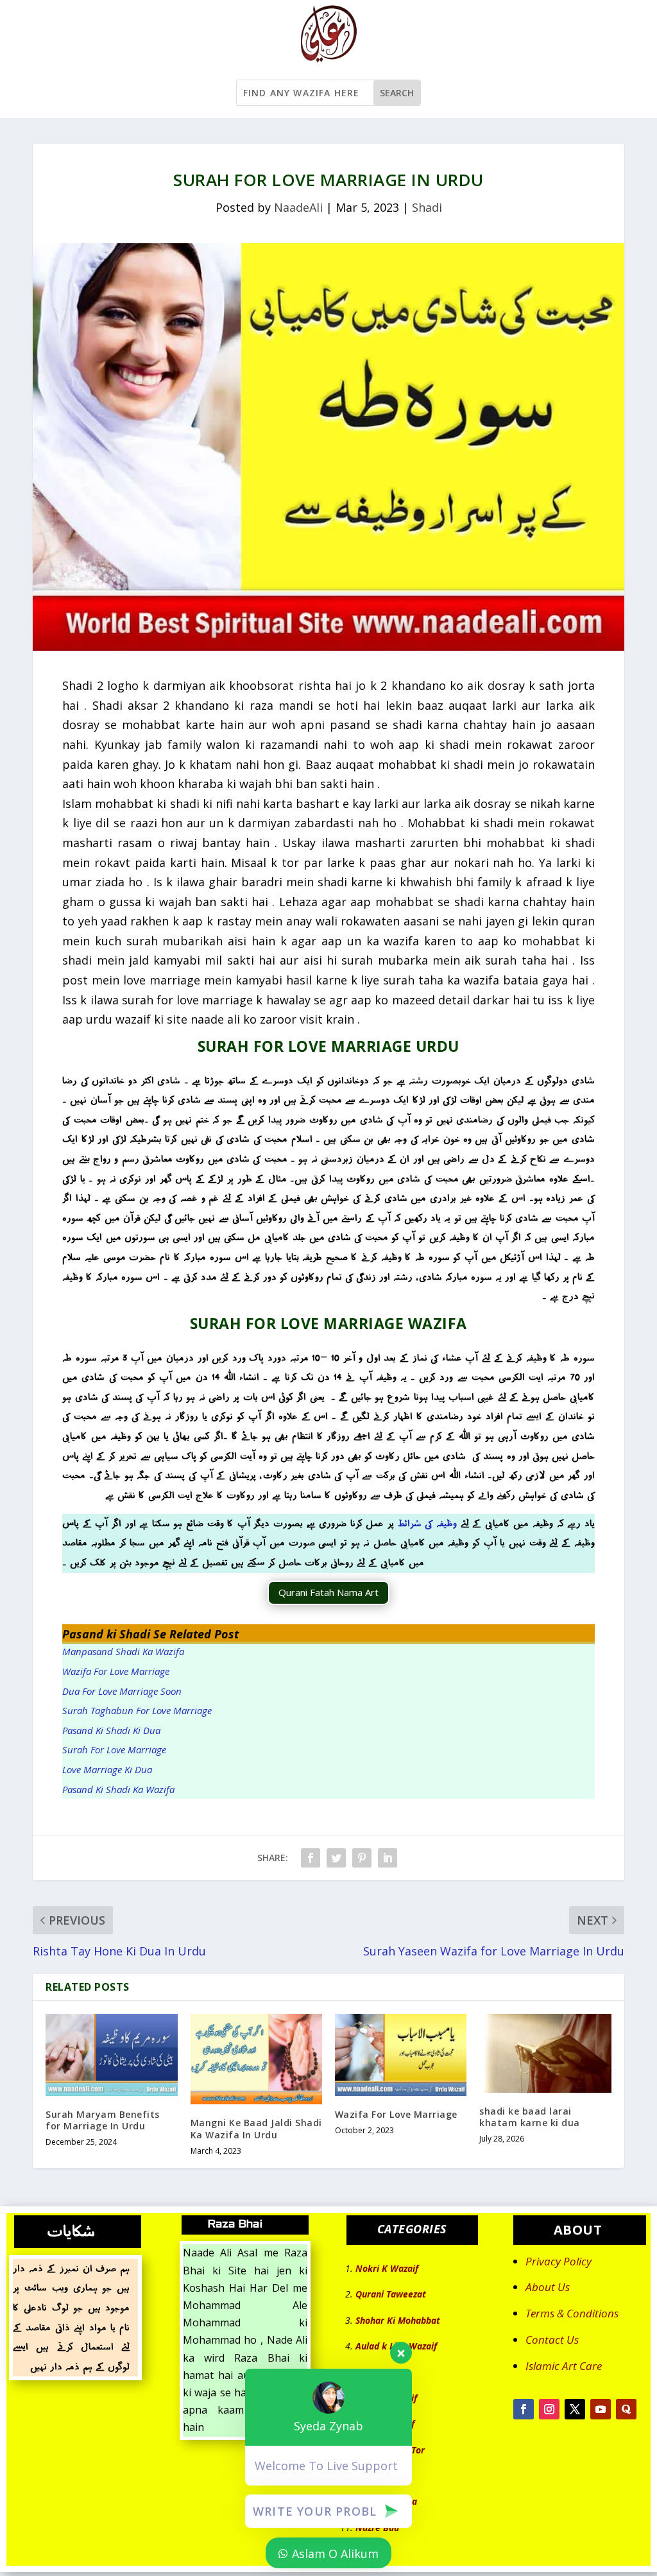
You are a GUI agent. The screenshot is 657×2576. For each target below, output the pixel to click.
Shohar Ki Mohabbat (398, 2320)
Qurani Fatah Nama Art (328, 1592)
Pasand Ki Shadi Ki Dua (111, 1730)
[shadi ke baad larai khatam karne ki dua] (545, 2053)
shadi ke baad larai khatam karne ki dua (530, 2117)
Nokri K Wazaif (387, 2268)
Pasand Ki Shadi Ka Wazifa (118, 1789)
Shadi (427, 207)
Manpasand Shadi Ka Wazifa (123, 1651)
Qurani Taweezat (391, 2294)
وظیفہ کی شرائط (427, 1523)
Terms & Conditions (572, 2313)
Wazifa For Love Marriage (116, 1671)
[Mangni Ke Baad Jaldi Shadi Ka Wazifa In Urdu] (256, 2059)
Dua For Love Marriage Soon (122, 1691)
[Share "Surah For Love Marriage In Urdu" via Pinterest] (362, 1858)
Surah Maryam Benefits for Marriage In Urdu (103, 2120)
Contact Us (552, 2340)
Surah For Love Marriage (114, 1749)
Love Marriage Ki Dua (107, 1769)
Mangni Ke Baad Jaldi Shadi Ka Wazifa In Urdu (256, 2128)
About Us (548, 2287)
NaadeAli (298, 207)
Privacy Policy (559, 2261)
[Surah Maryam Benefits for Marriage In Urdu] (111, 2055)
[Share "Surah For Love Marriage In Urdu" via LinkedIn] (388, 1858)
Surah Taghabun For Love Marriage (137, 1710)
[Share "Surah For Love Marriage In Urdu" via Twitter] (336, 1858)
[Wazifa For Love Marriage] (401, 2055)
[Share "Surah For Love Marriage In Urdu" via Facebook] (311, 1858)
